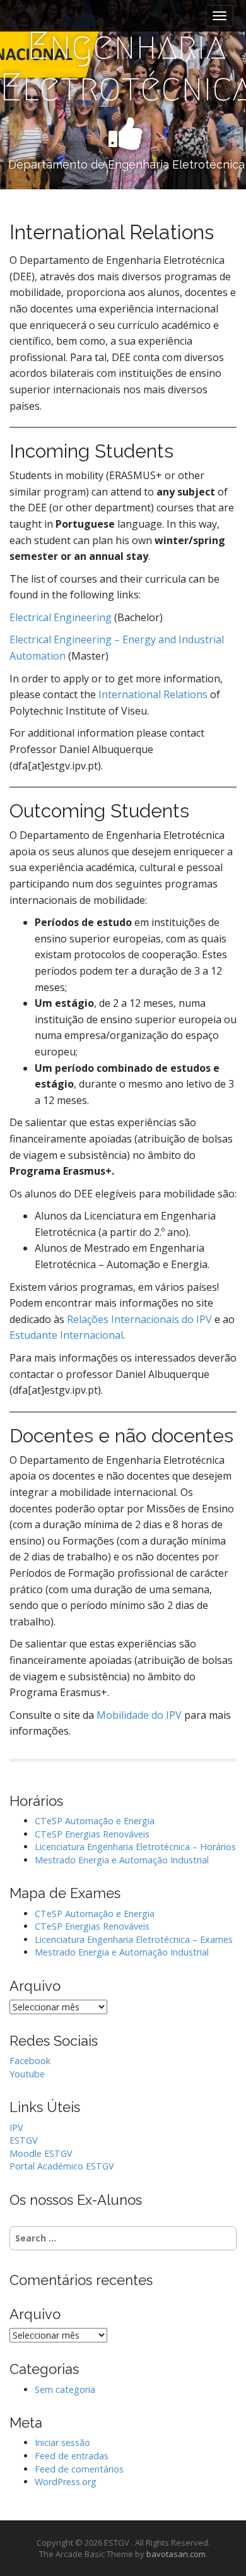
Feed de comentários (79, 2469)
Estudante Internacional (66, 1335)
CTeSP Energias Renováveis (92, 1834)
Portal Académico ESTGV (62, 2166)
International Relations (153, 694)
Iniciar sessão (62, 2442)
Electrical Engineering (61, 617)
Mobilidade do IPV (139, 1715)
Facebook (30, 2061)
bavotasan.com (176, 2554)
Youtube (27, 2074)
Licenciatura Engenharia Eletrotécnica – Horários (135, 1847)
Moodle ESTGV (41, 2153)
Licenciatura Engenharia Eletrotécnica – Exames (134, 1939)
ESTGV (24, 2140)
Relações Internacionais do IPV (139, 1319)
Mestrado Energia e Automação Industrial (122, 1860)
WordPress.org (66, 2482)
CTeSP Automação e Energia (95, 1821)
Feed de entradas (72, 2456)
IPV (16, 2128)
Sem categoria (65, 2389)
